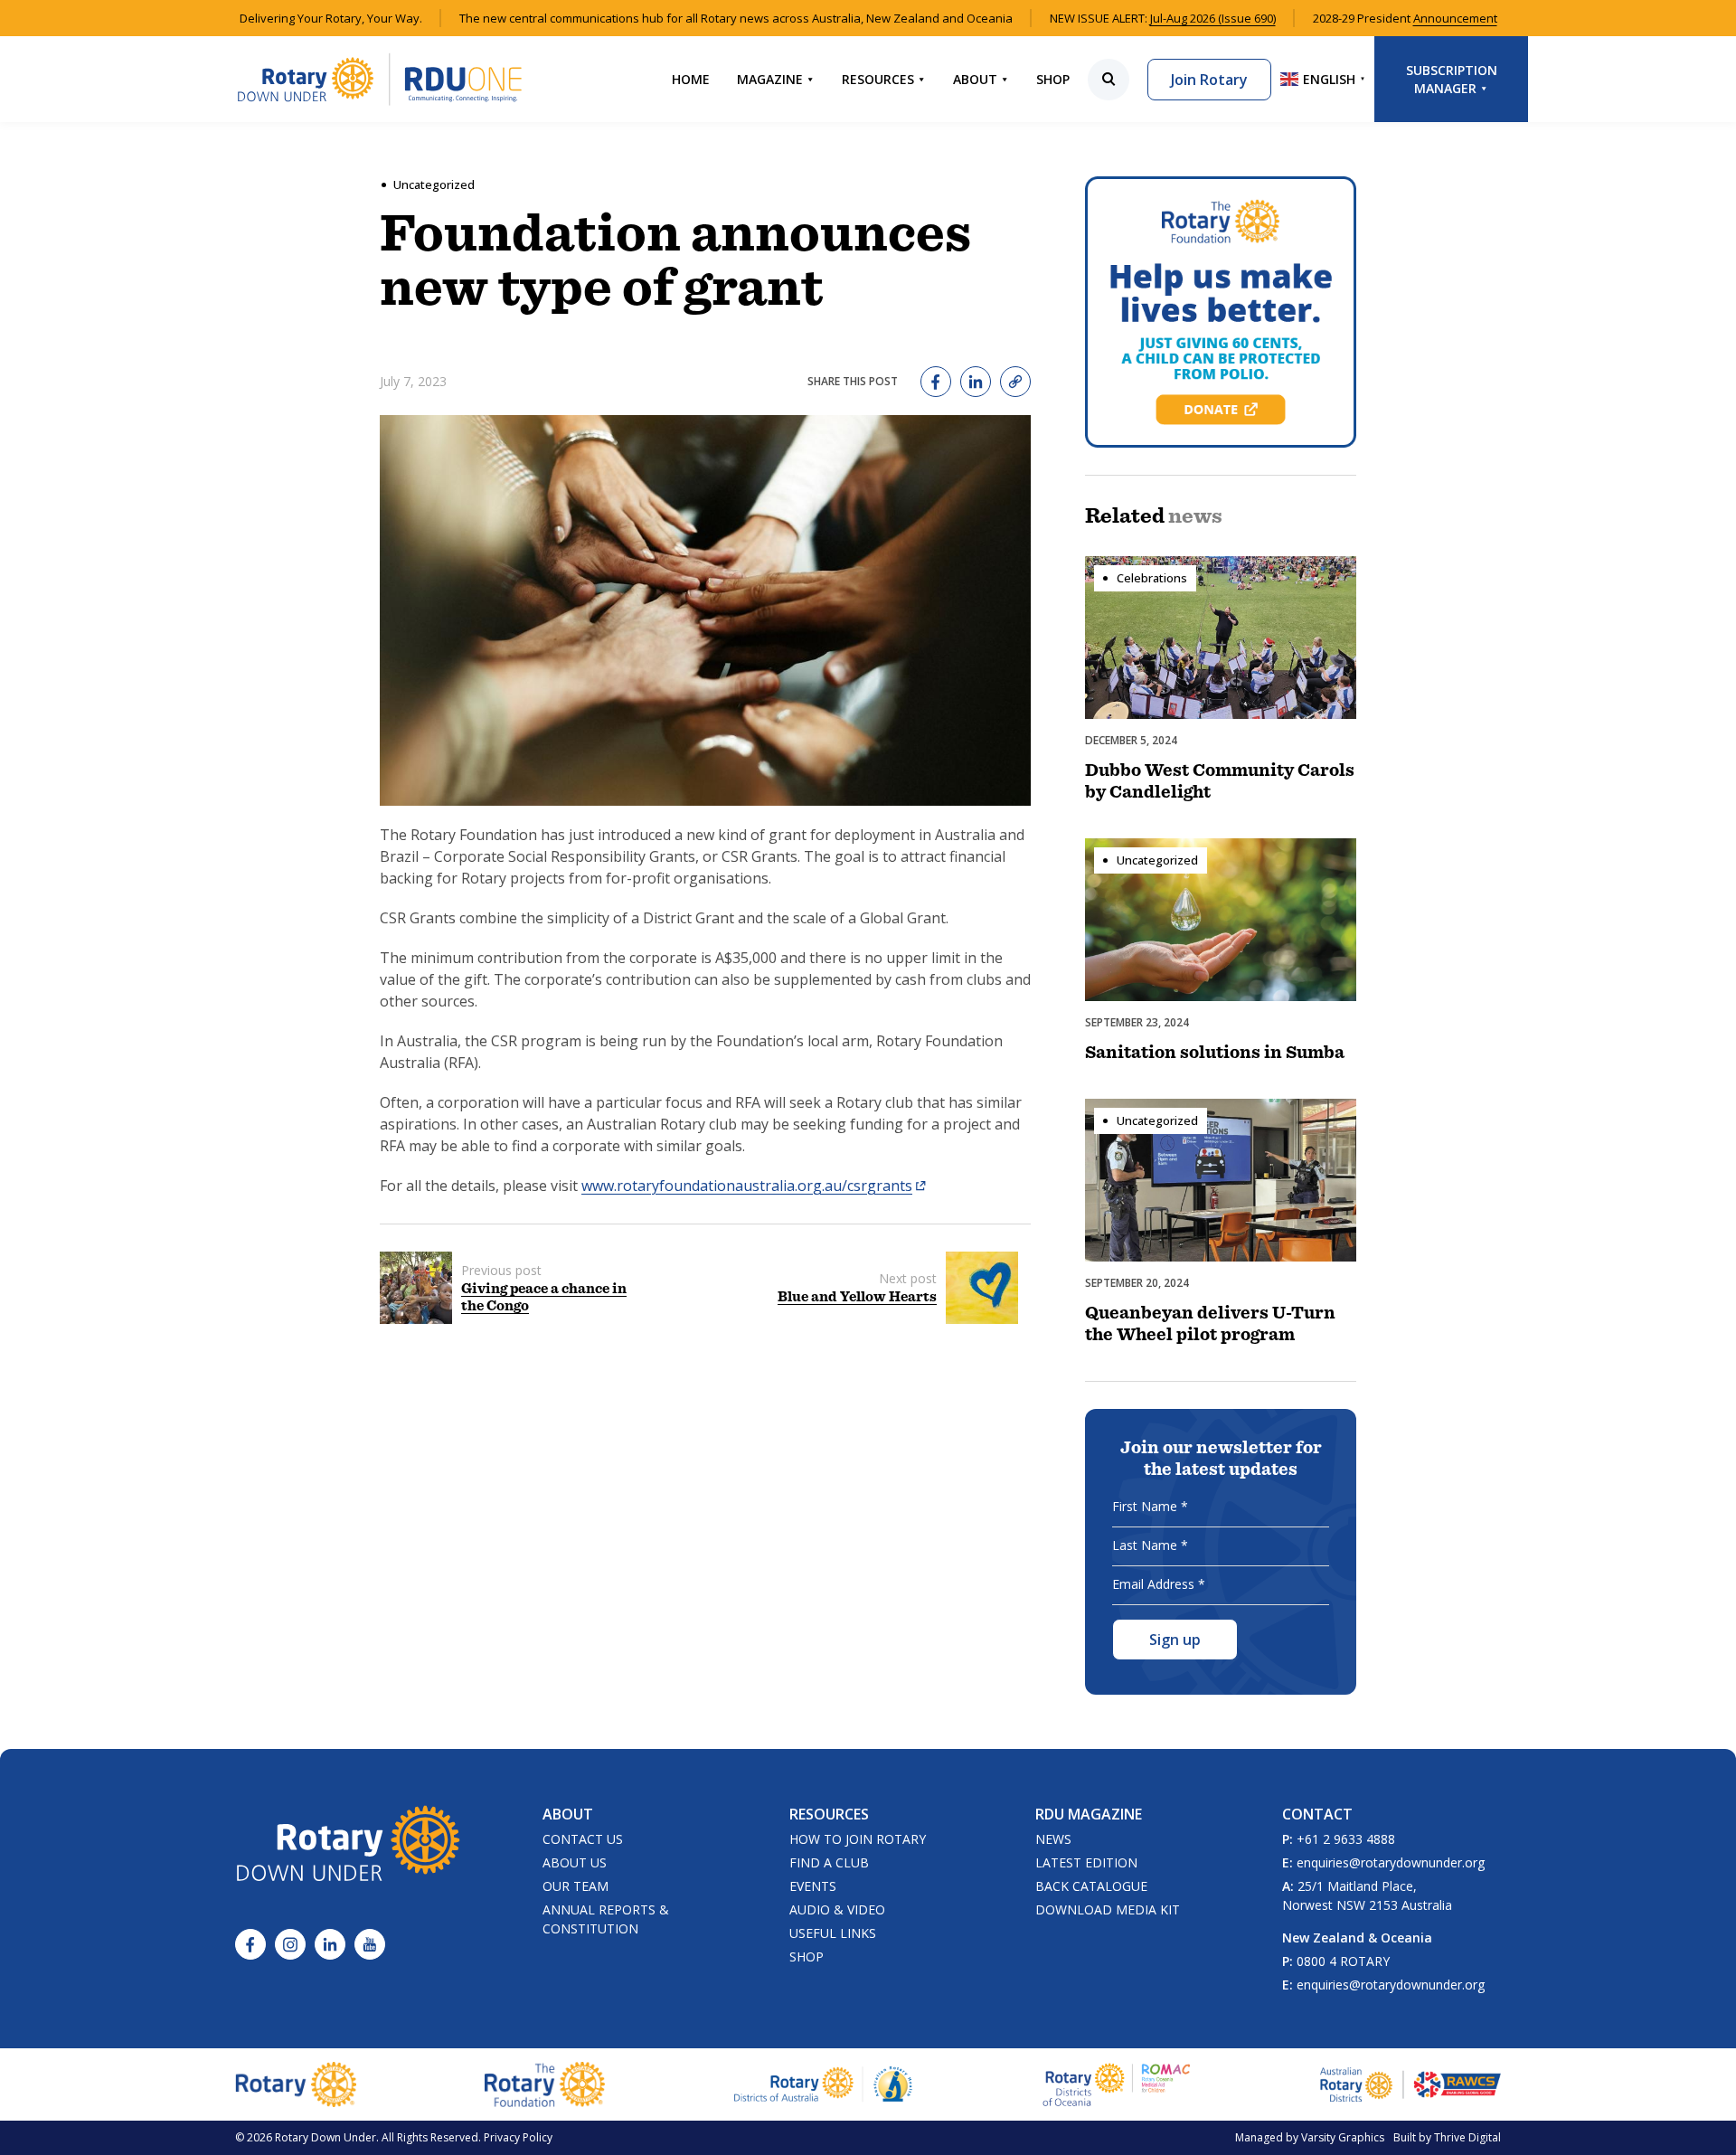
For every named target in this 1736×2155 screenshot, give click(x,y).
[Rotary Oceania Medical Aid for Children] (1117, 2084)
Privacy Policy (518, 2137)
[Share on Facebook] (936, 382)
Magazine (770, 79)
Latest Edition (1086, 1862)
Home (691, 79)
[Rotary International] (296, 2084)
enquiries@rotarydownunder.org (1391, 1862)
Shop (1053, 79)
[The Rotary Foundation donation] (1221, 312)
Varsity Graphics (1343, 2137)
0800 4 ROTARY (1343, 1961)
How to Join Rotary (858, 1839)
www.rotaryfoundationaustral (682, 1186)
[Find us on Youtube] (370, 1944)
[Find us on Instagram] (290, 1944)
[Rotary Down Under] (380, 79)
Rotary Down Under (325, 2137)
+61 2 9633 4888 (1346, 1839)
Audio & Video (837, 1909)
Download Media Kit (1108, 1909)
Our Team (576, 1886)
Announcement (1455, 18)
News (1053, 1839)
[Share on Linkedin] (976, 382)
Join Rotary (1209, 80)
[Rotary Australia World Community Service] (1410, 2084)
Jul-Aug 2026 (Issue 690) (1213, 18)
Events (813, 1886)
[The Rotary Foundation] (545, 2084)
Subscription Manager (1452, 79)
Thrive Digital (1467, 2137)
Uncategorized (434, 184)
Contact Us (583, 1839)
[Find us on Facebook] (250, 1944)
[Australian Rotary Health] (824, 2084)
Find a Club (829, 1862)
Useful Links (833, 1933)
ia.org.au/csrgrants (848, 1186)
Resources (878, 79)
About (975, 79)
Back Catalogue (1091, 1886)
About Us (575, 1862)
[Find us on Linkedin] (330, 1944)
